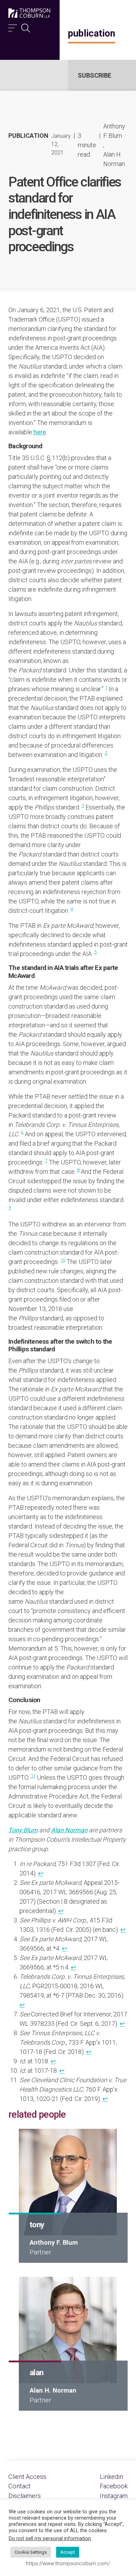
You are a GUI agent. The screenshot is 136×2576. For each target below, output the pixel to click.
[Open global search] (26, 26)
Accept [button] (68, 2552)
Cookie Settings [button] (31, 2552)
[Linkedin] (111, 2477)
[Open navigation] (13, 26)
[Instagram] (114, 2496)
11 (33, 1776)
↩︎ (41, 1873)
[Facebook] (114, 2486)
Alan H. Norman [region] (114, 159)
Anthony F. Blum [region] (114, 131)
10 (63, 1260)
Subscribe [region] (95, 75)
